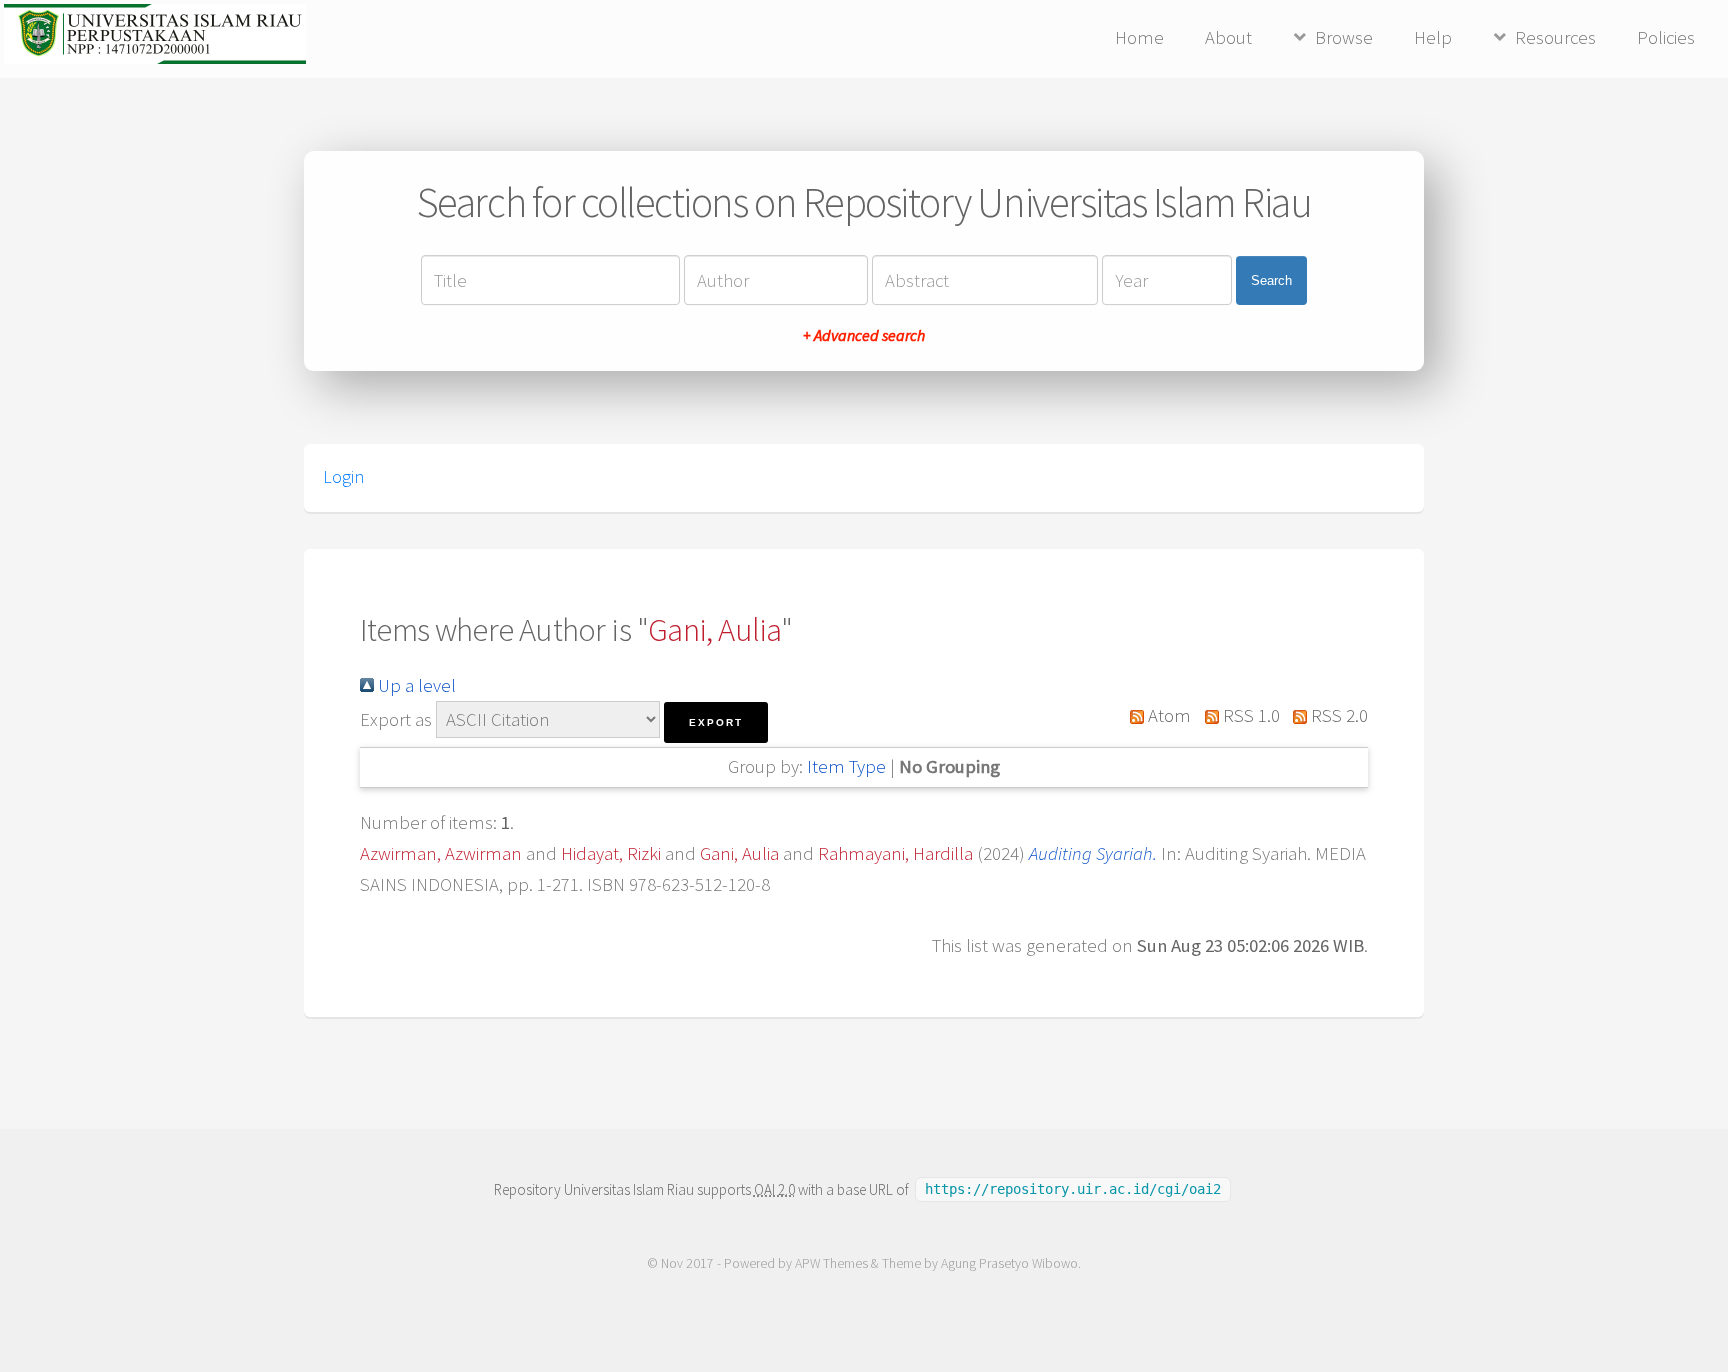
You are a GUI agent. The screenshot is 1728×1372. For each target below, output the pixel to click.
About (1228, 37)
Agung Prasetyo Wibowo (1009, 1263)
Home (1139, 37)
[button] (716, 722)
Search (1271, 280)
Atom (1167, 715)
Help (1433, 37)
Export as (396, 719)
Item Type (846, 766)
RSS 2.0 (1337, 715)
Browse (1344, 37)
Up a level (415, 685)
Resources (1555, 37)
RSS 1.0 (1249, 715)
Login (343, 477)
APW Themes (831, 1263)
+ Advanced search (864, 335)
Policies (1666, 37)
